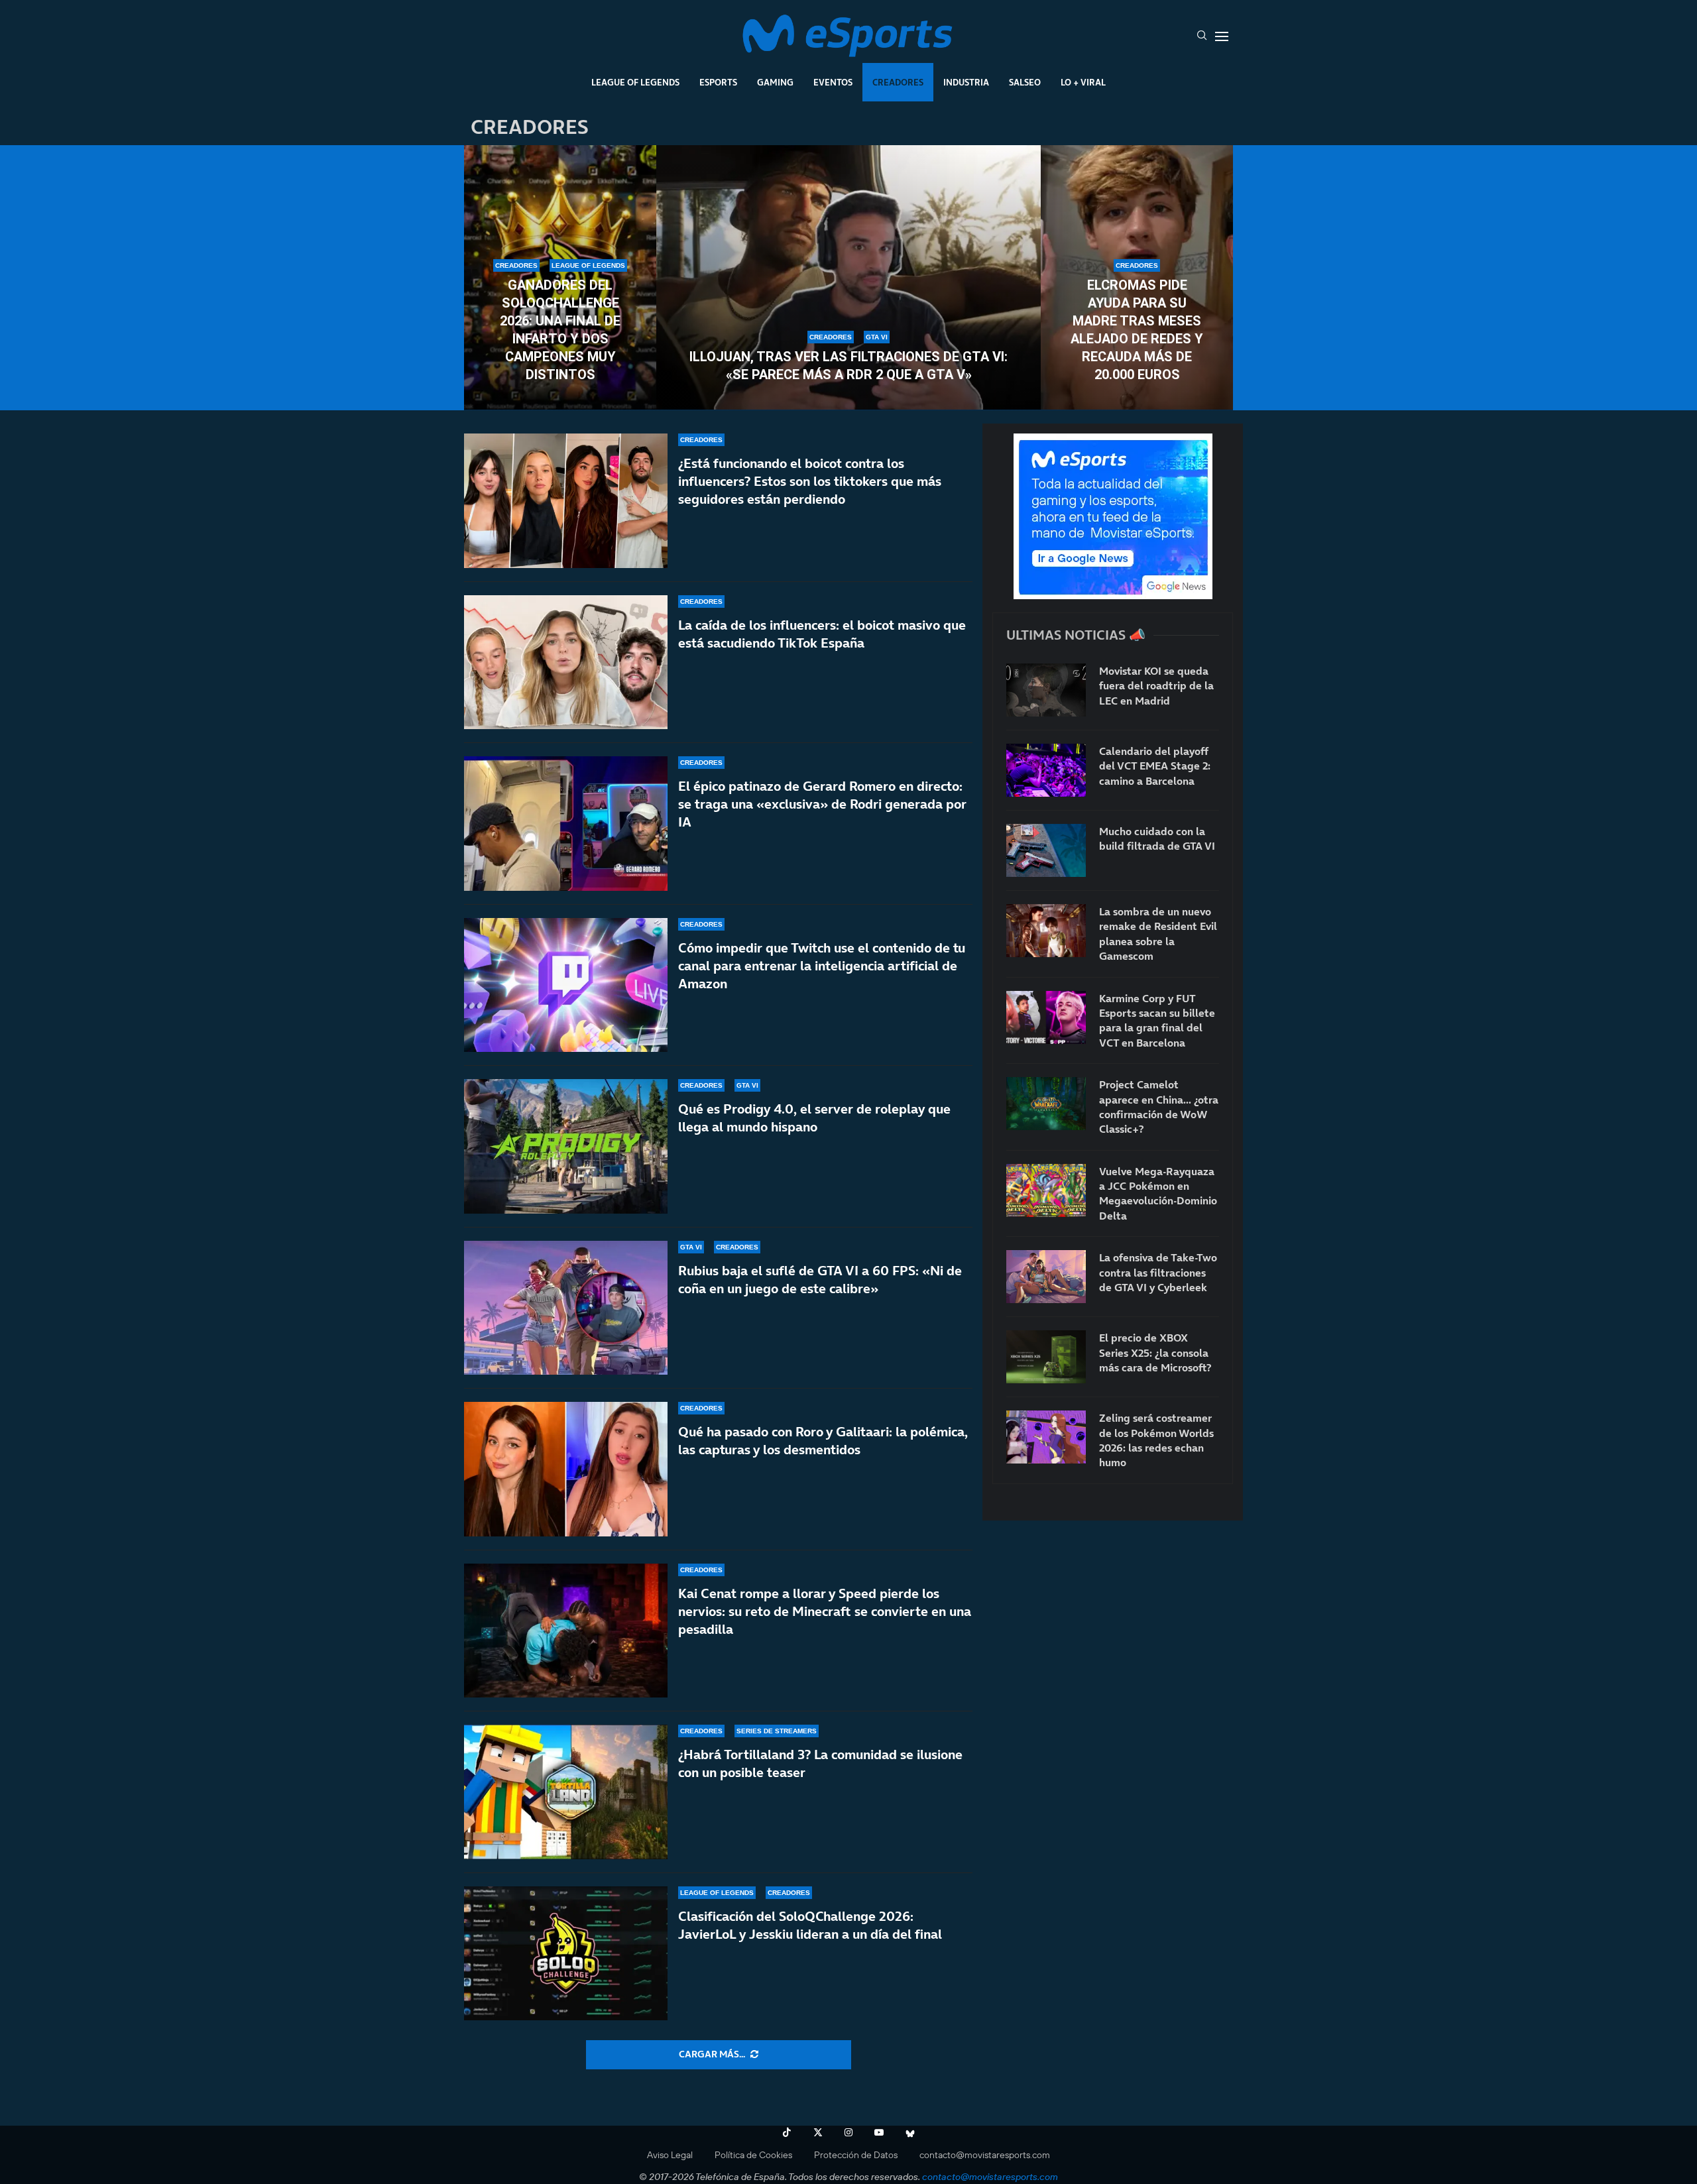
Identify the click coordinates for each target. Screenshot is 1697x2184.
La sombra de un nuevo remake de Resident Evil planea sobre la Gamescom (1158, 934)
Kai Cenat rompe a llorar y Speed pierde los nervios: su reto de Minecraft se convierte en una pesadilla (825, 1611)
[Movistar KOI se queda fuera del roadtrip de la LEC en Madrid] (1046, 690)
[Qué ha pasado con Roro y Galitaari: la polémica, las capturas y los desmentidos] (566, 1469)
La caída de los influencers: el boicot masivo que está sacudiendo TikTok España (822, 634)
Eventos (833, 82)
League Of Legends (635, 82)
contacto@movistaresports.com (985, 2155)
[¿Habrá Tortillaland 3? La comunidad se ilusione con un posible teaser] (566, 1792)
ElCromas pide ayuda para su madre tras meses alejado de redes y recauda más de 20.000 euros (1137, 330)
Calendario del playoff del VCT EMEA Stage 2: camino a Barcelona (1155, 766)
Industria (966, 82)
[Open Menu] (1222, 36)
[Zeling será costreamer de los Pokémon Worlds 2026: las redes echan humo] (1046, 1437)
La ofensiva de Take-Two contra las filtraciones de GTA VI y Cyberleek (1158, 1272)
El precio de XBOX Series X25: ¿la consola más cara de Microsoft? (1155, 1352)
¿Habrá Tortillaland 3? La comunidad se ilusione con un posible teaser (820, 1763)
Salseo (1025, 82)
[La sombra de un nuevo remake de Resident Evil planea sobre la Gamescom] (1046, 931)
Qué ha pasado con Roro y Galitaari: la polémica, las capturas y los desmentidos (823, 1441)
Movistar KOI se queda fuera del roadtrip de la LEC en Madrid (1156, 686)
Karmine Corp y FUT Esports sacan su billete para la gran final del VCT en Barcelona (1157, 1020)
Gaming (775, 82)
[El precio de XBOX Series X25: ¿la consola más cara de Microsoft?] (1046, 1357)
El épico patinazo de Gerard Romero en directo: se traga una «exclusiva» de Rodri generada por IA (822, 804)
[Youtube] (879, 2132)
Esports (718, 82)
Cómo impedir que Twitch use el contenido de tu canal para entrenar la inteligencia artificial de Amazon (822, 966)
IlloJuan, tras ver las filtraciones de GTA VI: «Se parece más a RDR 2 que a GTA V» (848, 366)
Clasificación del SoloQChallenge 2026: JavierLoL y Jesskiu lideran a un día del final (810, 1925)
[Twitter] (818, 2132)
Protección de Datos (856, 2155)
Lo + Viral (1083, 82)
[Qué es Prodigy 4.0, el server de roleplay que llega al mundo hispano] (566, 1146)
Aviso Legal (670, 2155)
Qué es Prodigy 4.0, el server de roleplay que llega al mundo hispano (814, 1118)
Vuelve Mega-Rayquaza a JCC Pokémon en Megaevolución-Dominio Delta (1158, 1193)
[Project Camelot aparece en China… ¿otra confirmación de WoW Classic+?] (1046, 1104)
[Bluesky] (910, 2132)
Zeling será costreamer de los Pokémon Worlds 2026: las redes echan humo (1156, 1440)
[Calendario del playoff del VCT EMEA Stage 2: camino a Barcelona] (1046, 770)
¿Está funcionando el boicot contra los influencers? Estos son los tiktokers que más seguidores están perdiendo (810, 481)
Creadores (898, 82)
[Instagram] (848, 2132)
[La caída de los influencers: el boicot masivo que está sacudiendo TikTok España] (566, 662)
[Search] (1202, 36)
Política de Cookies (753, 2155)
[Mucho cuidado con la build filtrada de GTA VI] (1046, 850)
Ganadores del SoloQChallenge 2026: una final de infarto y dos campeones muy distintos (560, 330)
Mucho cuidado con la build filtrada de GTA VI (1157, 838)
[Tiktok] (787, 2132)
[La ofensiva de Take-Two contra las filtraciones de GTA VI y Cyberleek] (1046, 1277)
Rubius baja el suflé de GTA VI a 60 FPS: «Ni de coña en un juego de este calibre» (820, 1280)
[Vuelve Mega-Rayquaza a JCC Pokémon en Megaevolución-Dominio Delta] (1046, 1190)
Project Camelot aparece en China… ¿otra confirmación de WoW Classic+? (1159, 1107)
